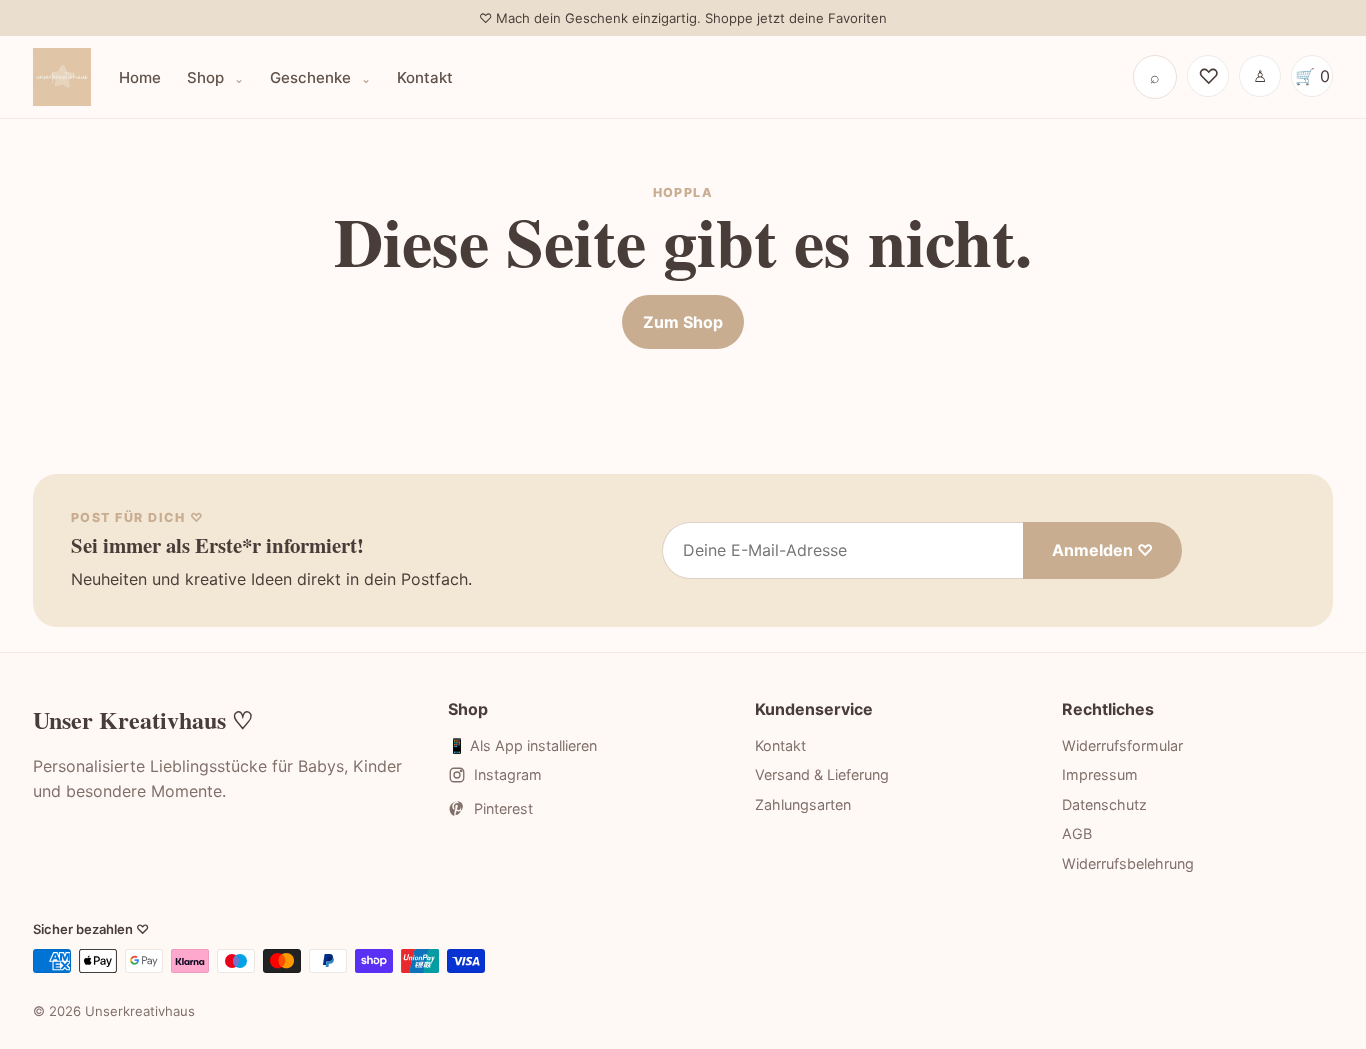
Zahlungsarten (803, 804)
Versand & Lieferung (822, 774)
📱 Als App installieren (522, 745)
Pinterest (503, 808)
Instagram (508, 774)
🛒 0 (1312, 76)
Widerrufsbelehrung (1128, 863)
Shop (207, 77)
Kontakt (425, 77)
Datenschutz (1104, 804)
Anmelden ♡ (1102, 550)
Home (140, 77)
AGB (1077, 833)
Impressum (1100, 774)
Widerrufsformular (1122, 745)
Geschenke (312, 77)
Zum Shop (683, 322)
